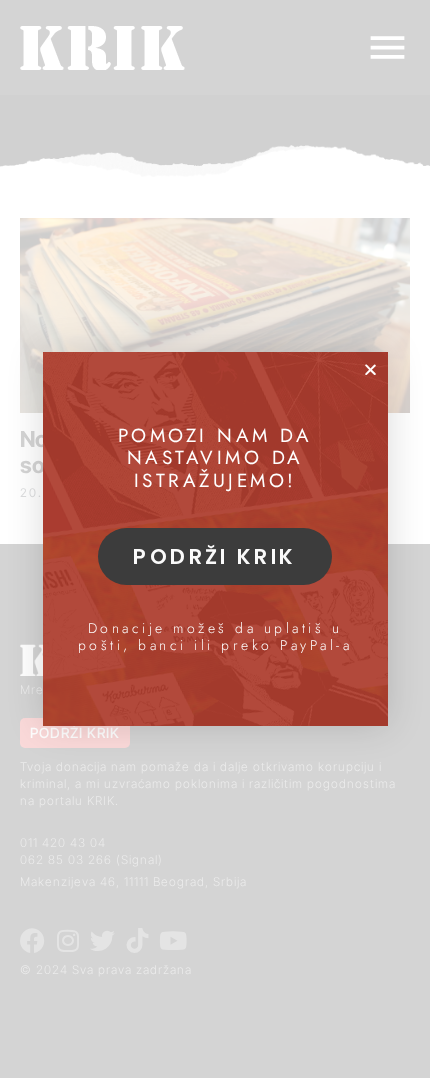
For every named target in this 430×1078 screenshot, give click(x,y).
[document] (215, 539)
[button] (370, 369)
